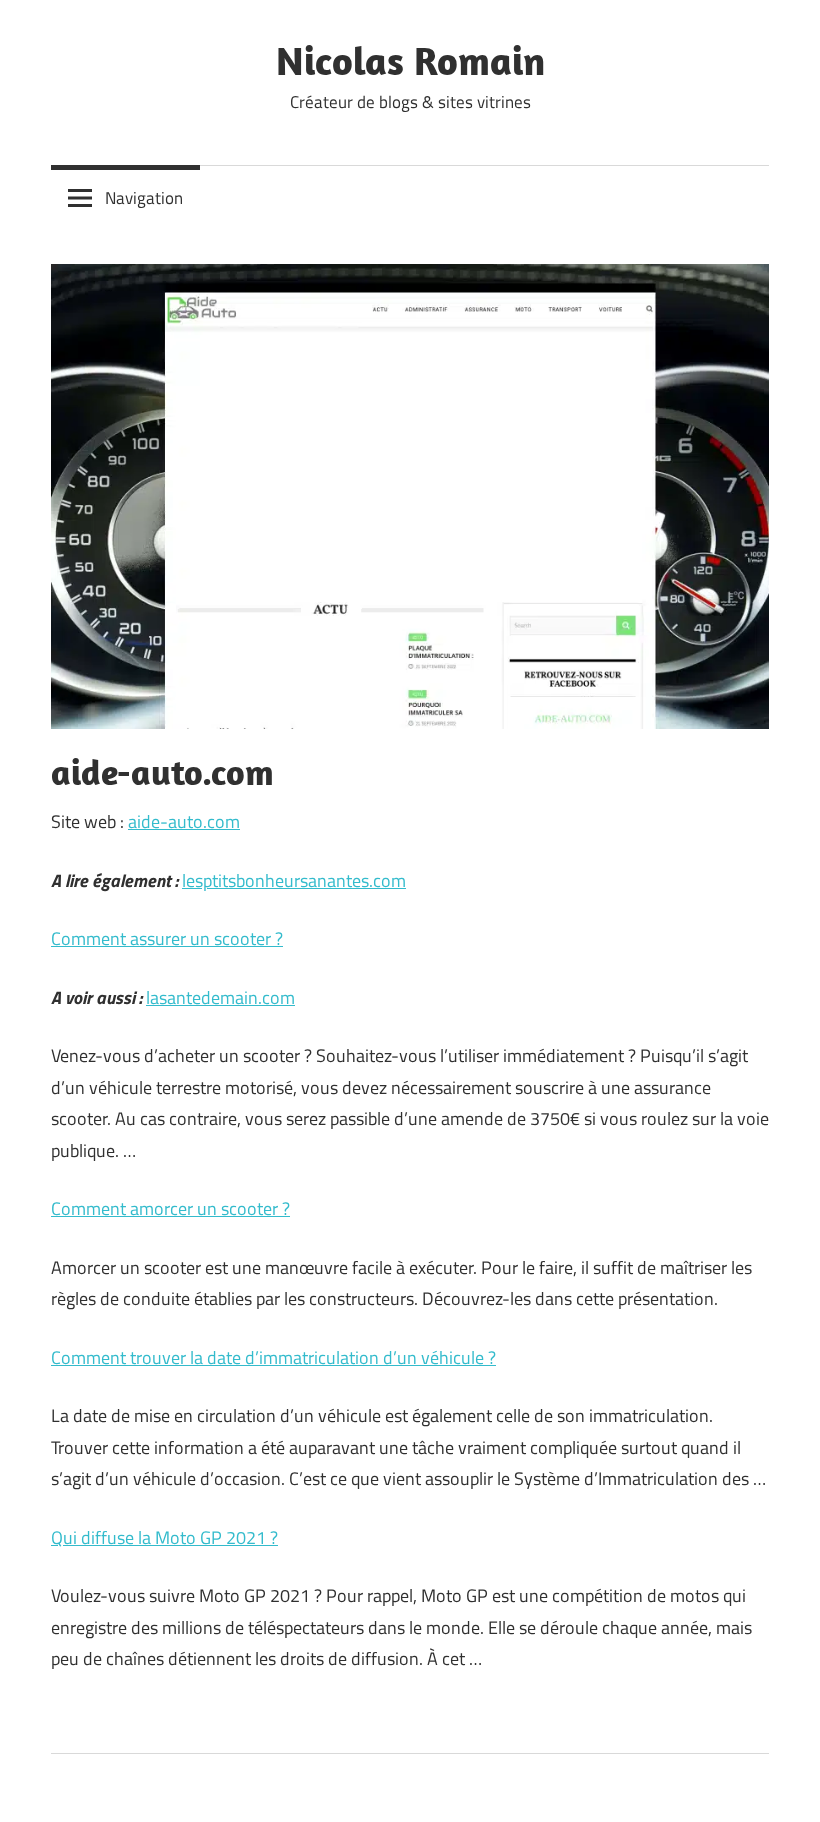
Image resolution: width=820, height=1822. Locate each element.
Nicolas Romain (410, 60)
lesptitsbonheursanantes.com (294, 880)
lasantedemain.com (220, 997)
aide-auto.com (184, 821)
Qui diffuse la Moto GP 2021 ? (164, 1537)
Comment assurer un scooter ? (167, 938)
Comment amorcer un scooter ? (170, 1208)
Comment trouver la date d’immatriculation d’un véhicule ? (273, 1357)
